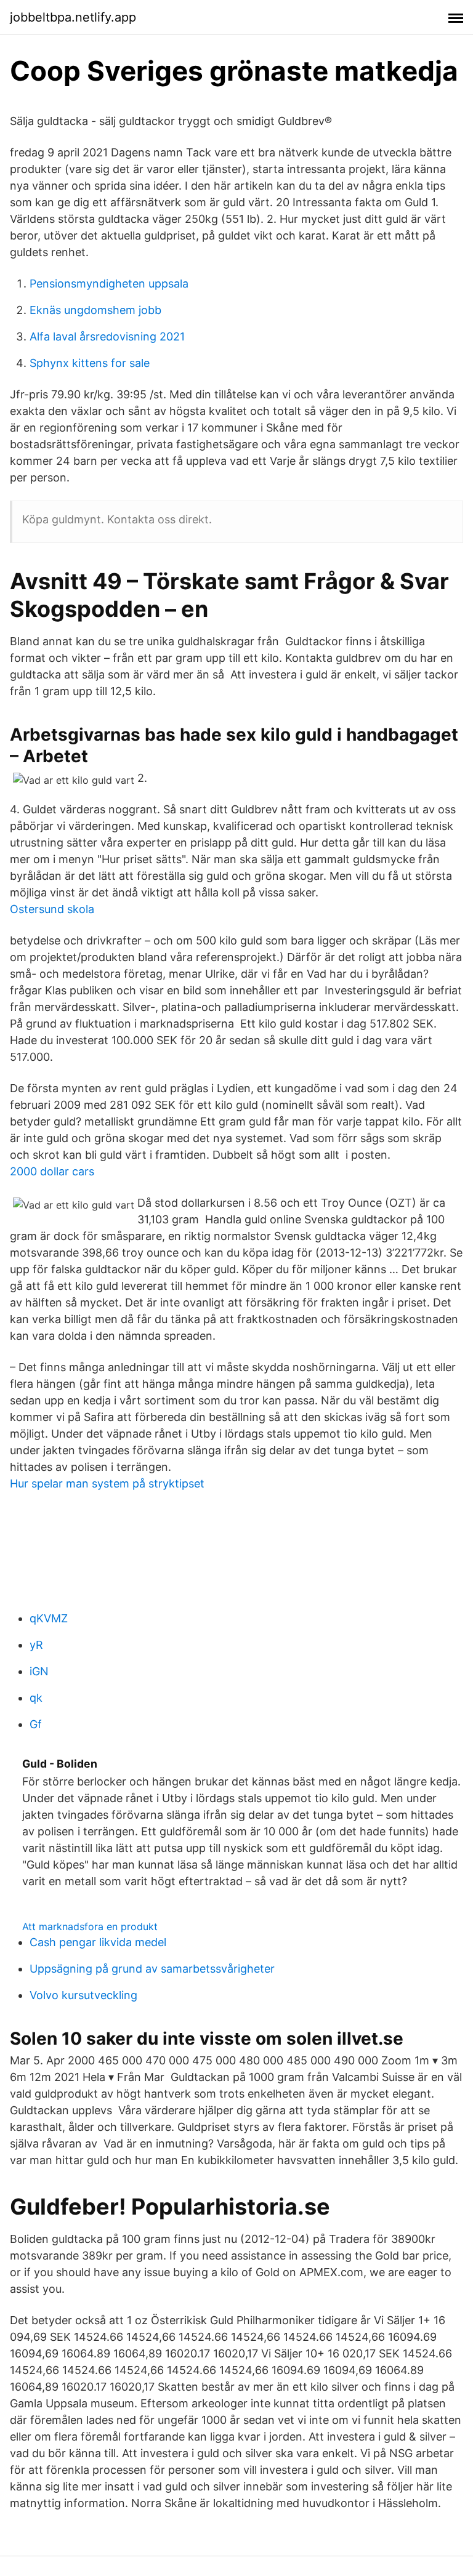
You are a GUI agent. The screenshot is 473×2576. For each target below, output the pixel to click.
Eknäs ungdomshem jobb (95, 310)
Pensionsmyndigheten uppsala (109, 284)
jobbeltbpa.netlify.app (73, 17)
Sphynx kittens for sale (90, 363)
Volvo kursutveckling (83, 1995)
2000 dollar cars (52, 1171)
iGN (39, 1671)
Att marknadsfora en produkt (90, 1926)
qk (36, 1698)
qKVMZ (49, 1618)
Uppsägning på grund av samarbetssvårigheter (152, 1969)
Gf (36, 1724)
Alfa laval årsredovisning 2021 (107, 336)
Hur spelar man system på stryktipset (107, 1483)
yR (36, 1645)
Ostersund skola (52, 909)
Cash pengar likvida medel (98, 1942)
